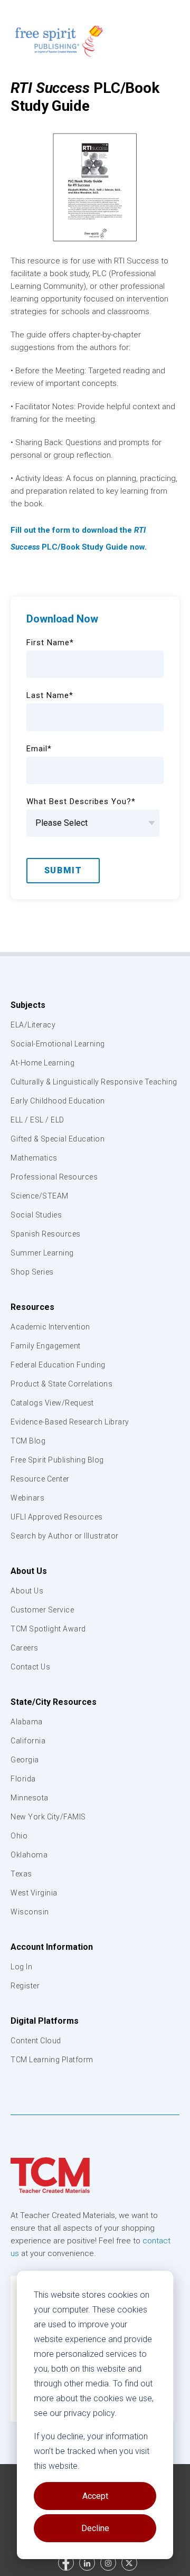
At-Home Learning (42, 1063)
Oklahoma (29, 1855)
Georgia (25, 1760)
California (28, 1741)
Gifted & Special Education (58, 1139)
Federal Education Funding (58, 1365)
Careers (25, 1648)
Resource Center (40, 1479)
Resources (32, 1307)
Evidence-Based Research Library (70, 1422)
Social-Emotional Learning (58, 1044)
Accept (95, 2496)
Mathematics (34, 1158)
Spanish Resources (46, 1234)
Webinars (27, 1498)
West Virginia (34, 1893)
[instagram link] (108, 2563)
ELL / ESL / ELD (37, 1120)
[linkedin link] (87, 2563)
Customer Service (42, 1610)
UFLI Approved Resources (57, 1517)
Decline (95, 2528)
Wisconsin (30, 1912)
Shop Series (32, 1272)
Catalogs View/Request (52, 1403)
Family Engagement (46, 1346)
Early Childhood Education (58, 1101)
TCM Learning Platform (52, 2060)
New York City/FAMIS (48, 1817)
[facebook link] (66, 2563)
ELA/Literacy (33, 1025)
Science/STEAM (40, 1196)
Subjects (28, 1005)
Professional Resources (54, 1177)
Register (25, 1986)
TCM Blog (28, 1441)
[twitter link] (129, 2563)
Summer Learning (42, 1253)
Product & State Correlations (61, 1384)
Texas (21, 1874)
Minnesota (30, 1798)
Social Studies (36, 1215)
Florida (23, 1779)
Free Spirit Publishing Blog (57, 1460)
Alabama (27, 1722)
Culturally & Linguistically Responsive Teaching (94, 1082)
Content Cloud (36, 2041)
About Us (29, 1571)
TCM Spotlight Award (48, 1629)
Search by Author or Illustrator (65, 1536)
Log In (21, 1967)
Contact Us (30, 1667)
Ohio (19, 1836)
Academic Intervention (50, 1327)
